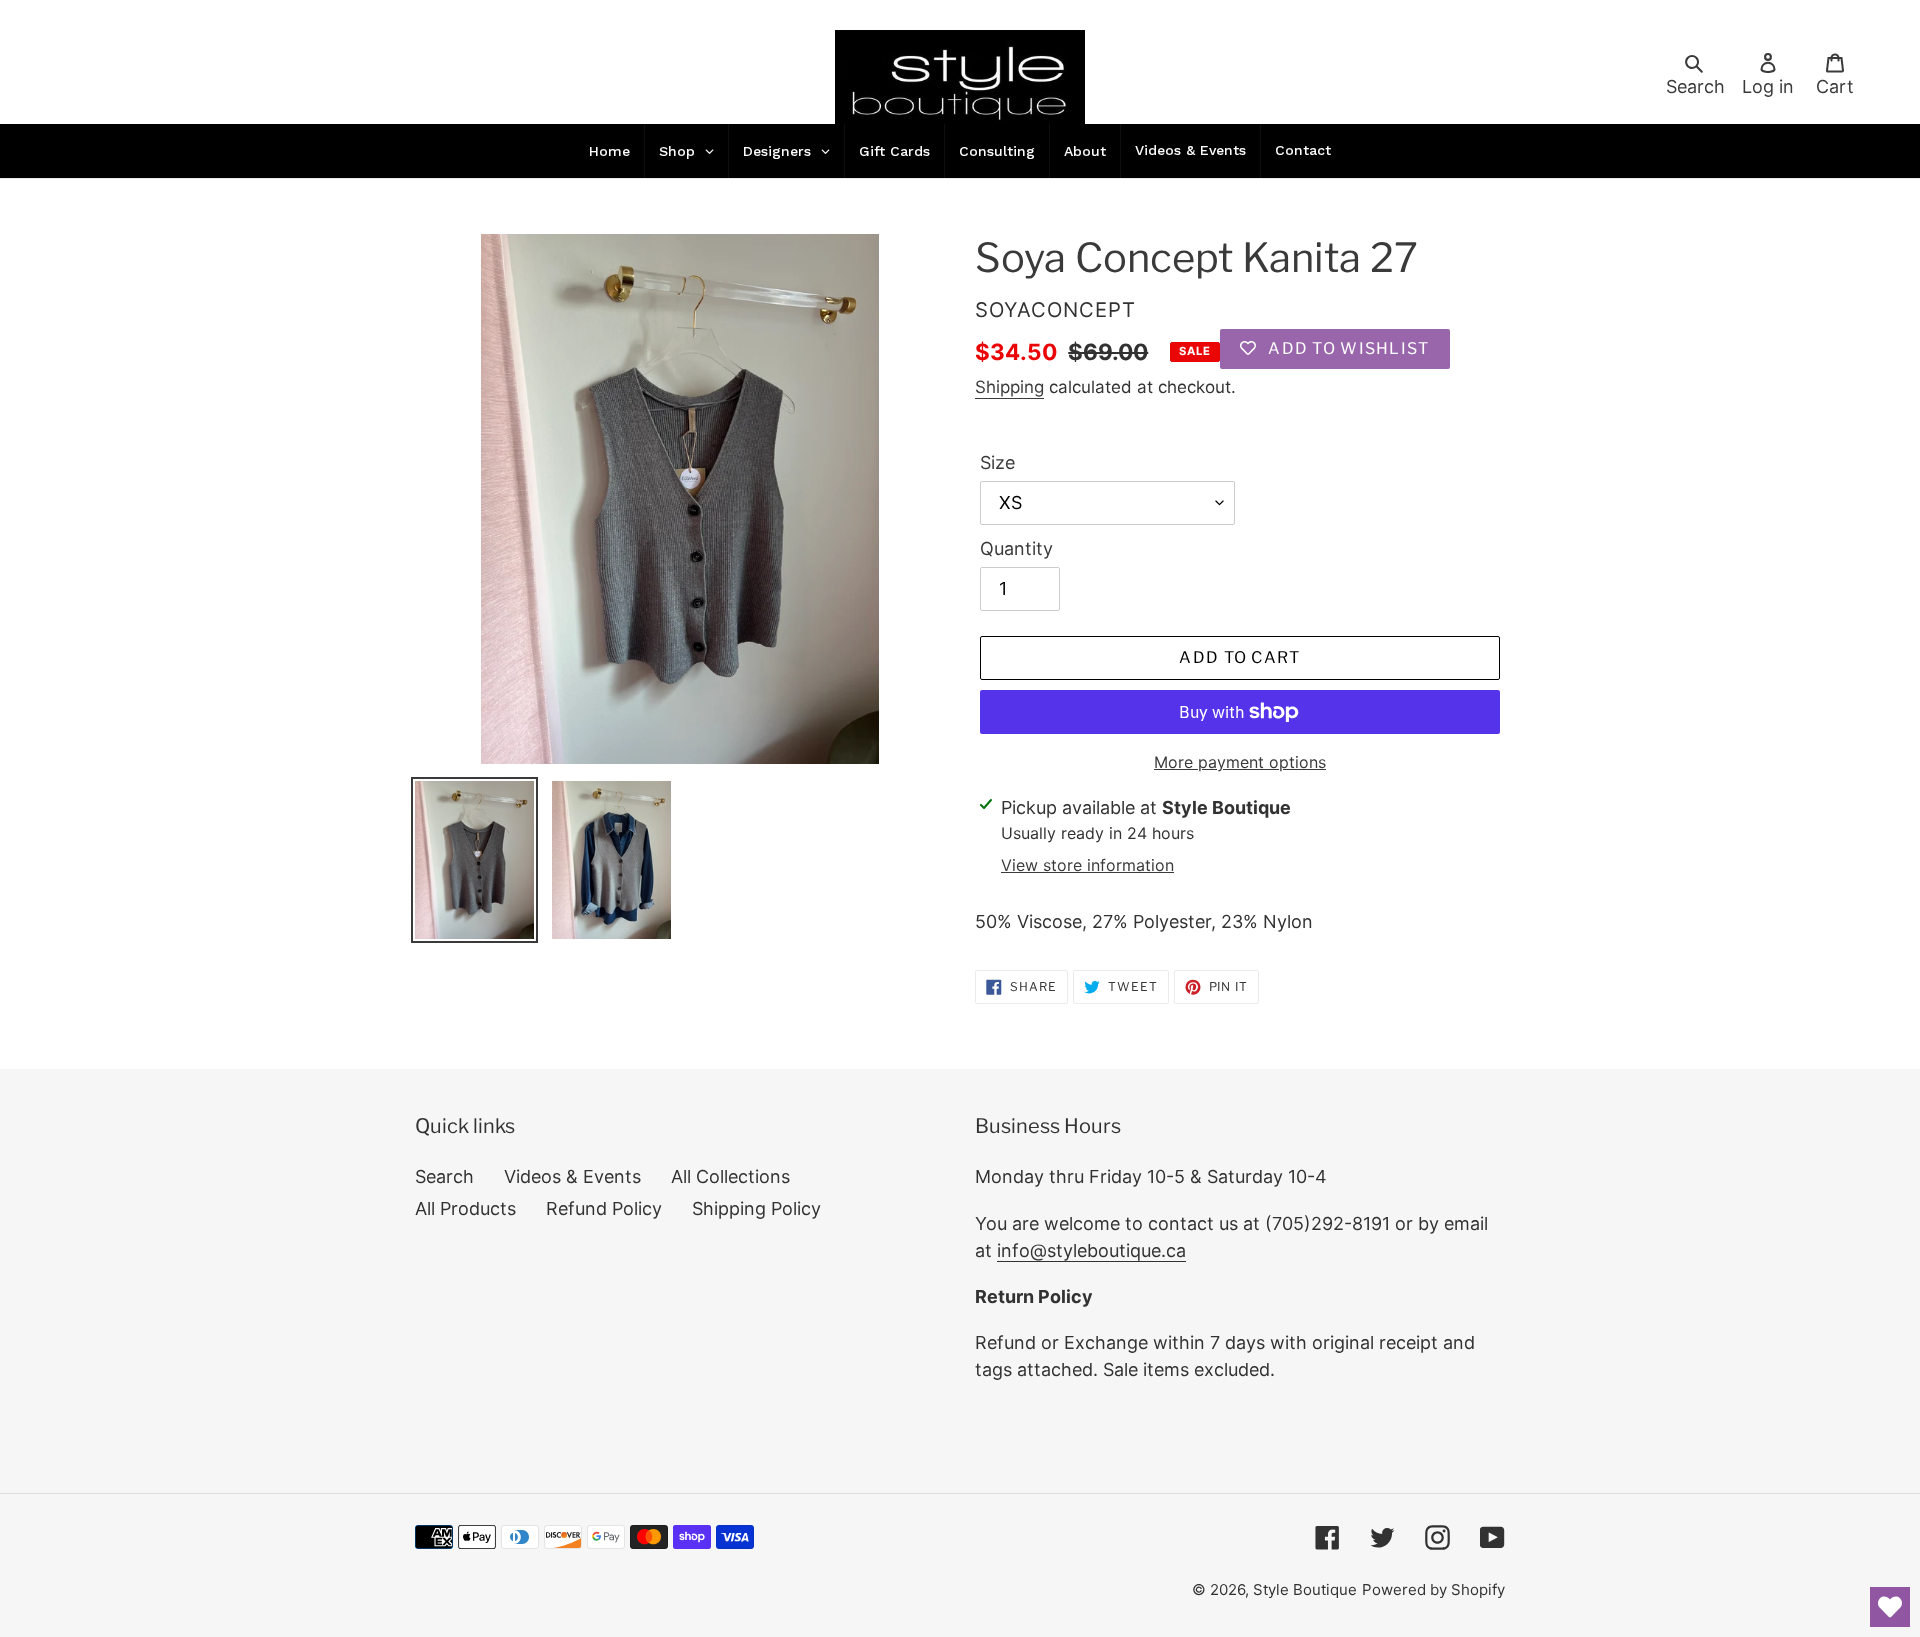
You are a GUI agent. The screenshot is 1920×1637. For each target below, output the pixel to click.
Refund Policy (604, 1208)
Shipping (1009, 387)
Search (444, 1176)
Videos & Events (572, 1176)
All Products (465, 1208)
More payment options (1240, 762)
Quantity (1016, 548)
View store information (1087, 865)
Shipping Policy (756, 1208)
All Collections (730, 1176)
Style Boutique (1305, 1589)
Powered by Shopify (1433, 1589)
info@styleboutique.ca (1091, 1250)
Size (997, 462)
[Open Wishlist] (1890, 1607)
